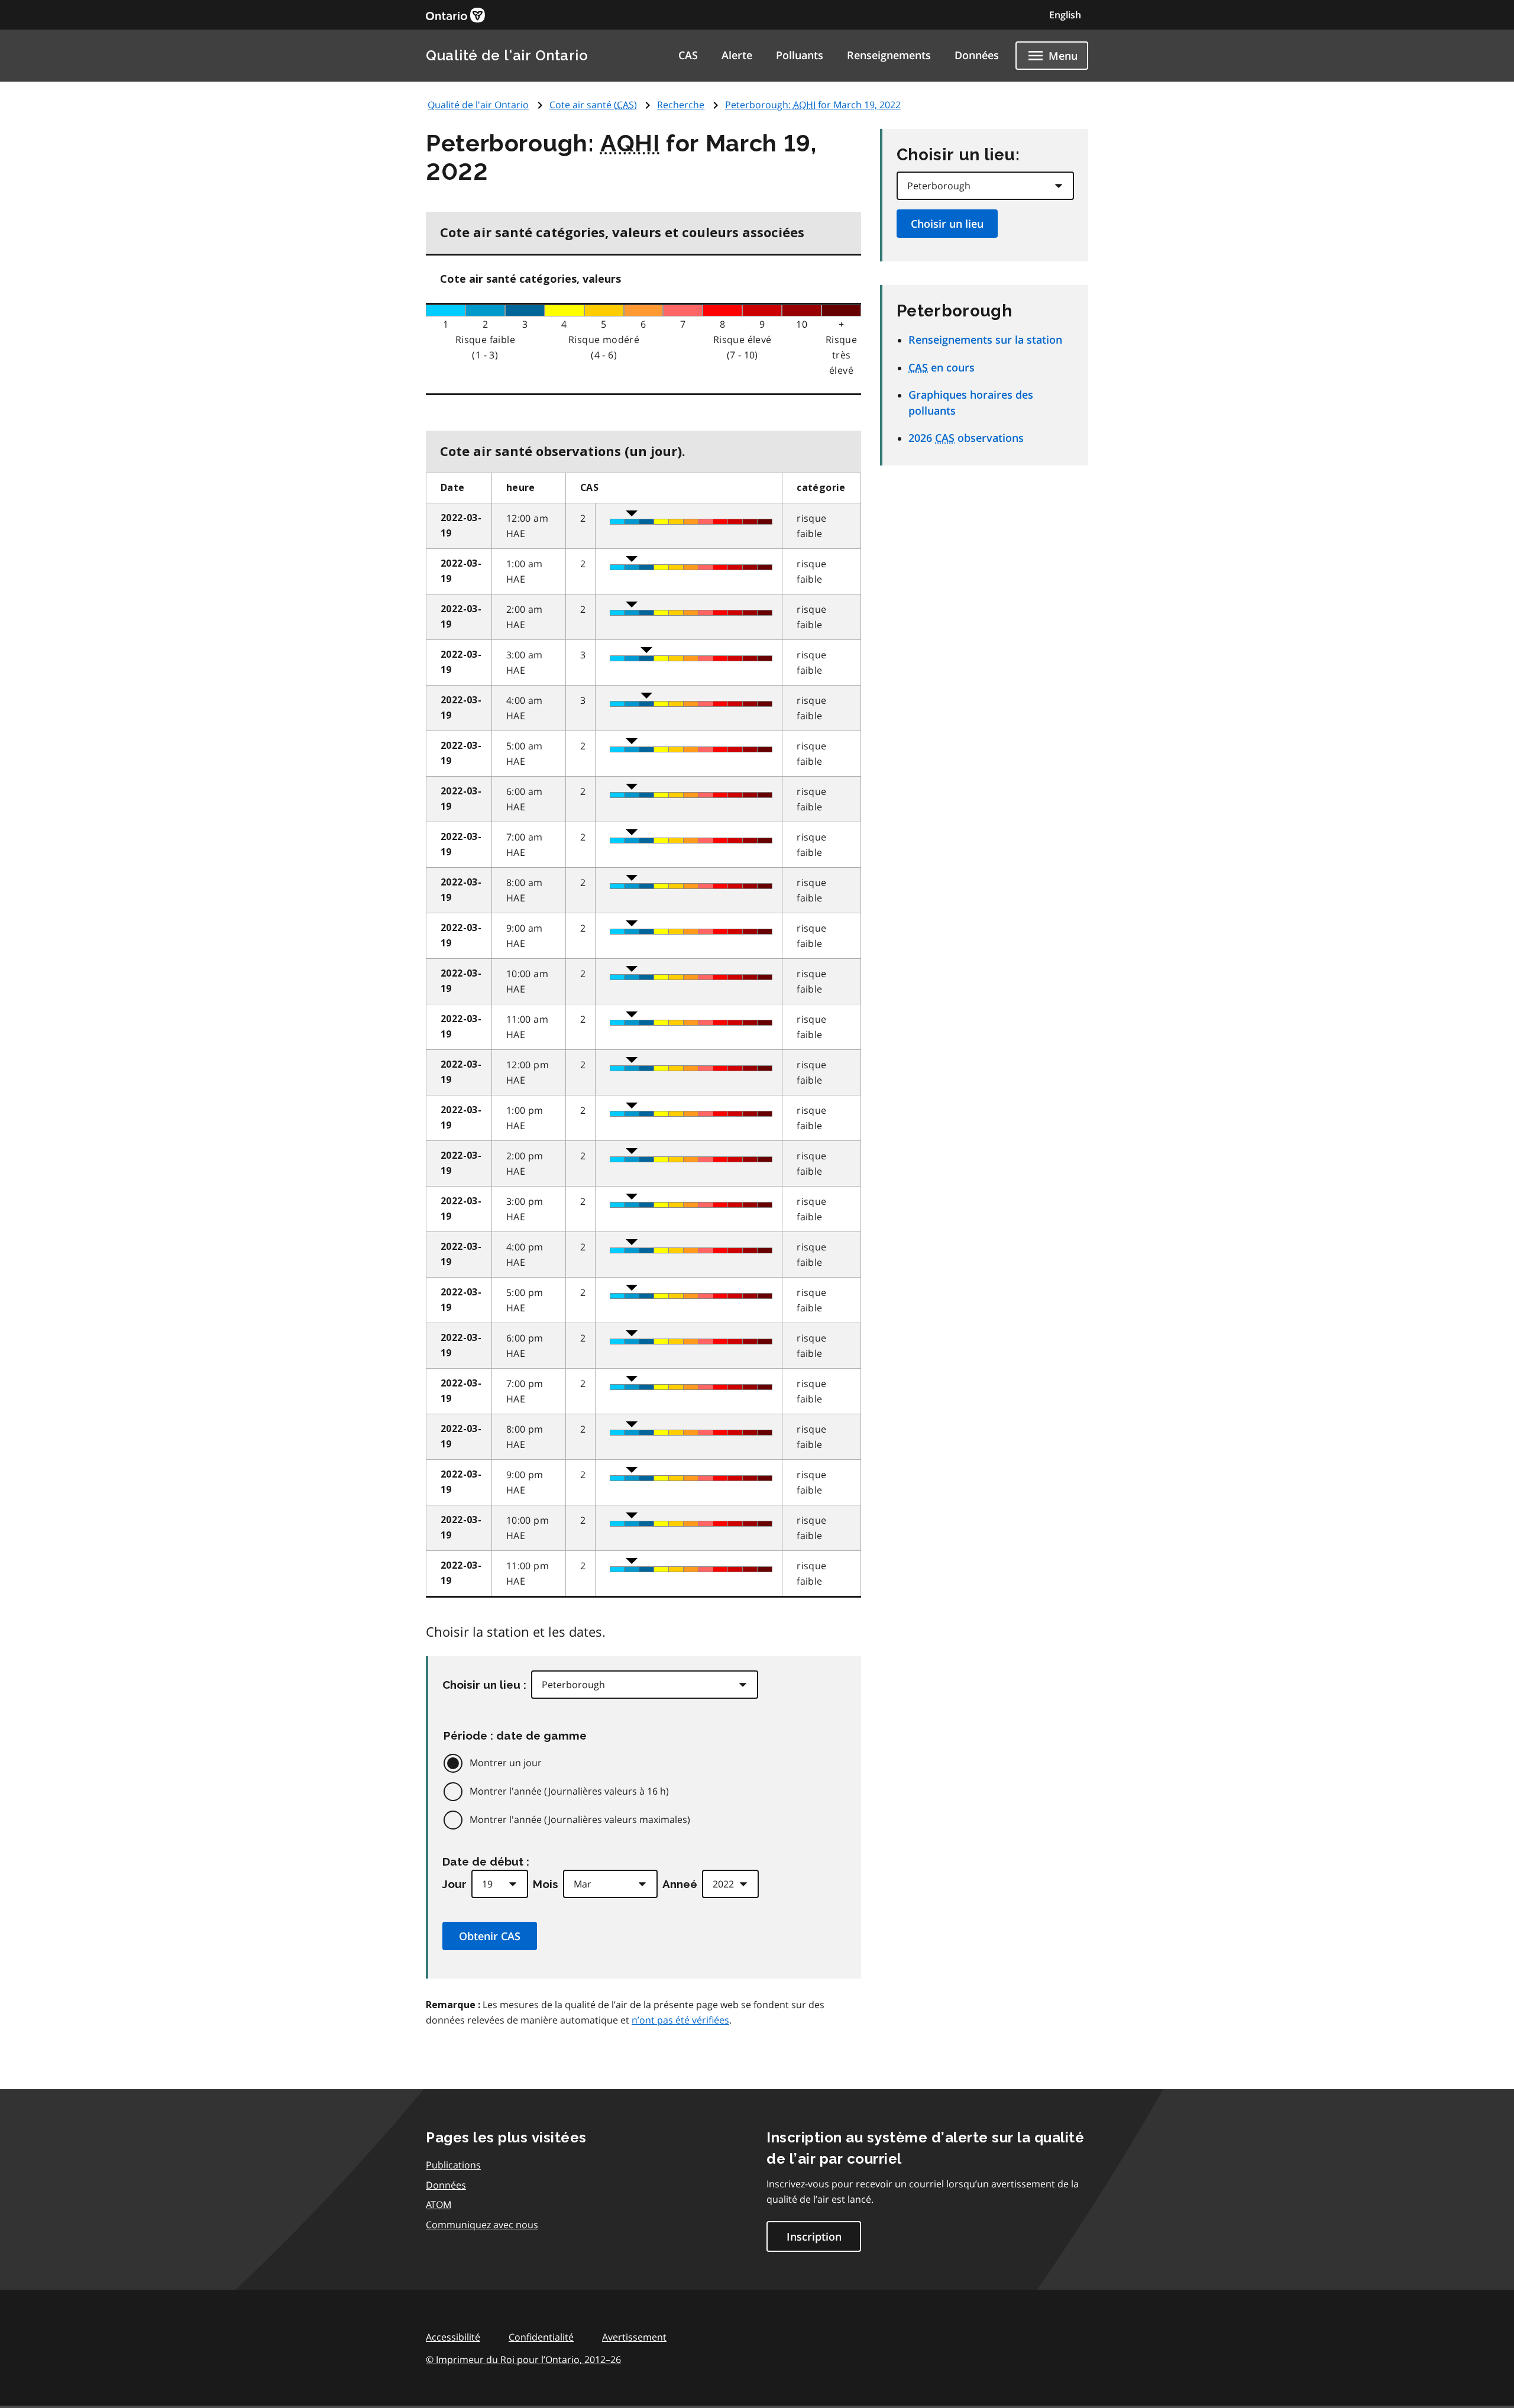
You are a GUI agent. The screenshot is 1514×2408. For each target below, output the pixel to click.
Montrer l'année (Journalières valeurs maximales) (580, 1819)
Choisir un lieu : (484, 1685)
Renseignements (889, 55)
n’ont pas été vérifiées (680, 2020)
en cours (942, 367)
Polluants (800, 55)
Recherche (681, 105)
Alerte (737, 55)
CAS (688, 55)
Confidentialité (541, 2337)
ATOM (439, 2205)
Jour (454, 1884)
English (1065, 15)
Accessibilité (453, 2337)
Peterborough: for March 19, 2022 (813, 105)
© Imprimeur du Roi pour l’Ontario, (523, 2359)
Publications (453, 2165)
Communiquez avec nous (482, 2225)
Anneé (680, 1884)
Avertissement (634, 2337)
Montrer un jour (506, 1763)
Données (977, 55)
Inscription (814, 2236)
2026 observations (966, 438)
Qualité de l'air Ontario (507, 55)
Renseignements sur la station (985, 340)
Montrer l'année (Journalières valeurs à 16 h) (569, 1791)
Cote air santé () (593, 105)
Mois (546, 1884)
